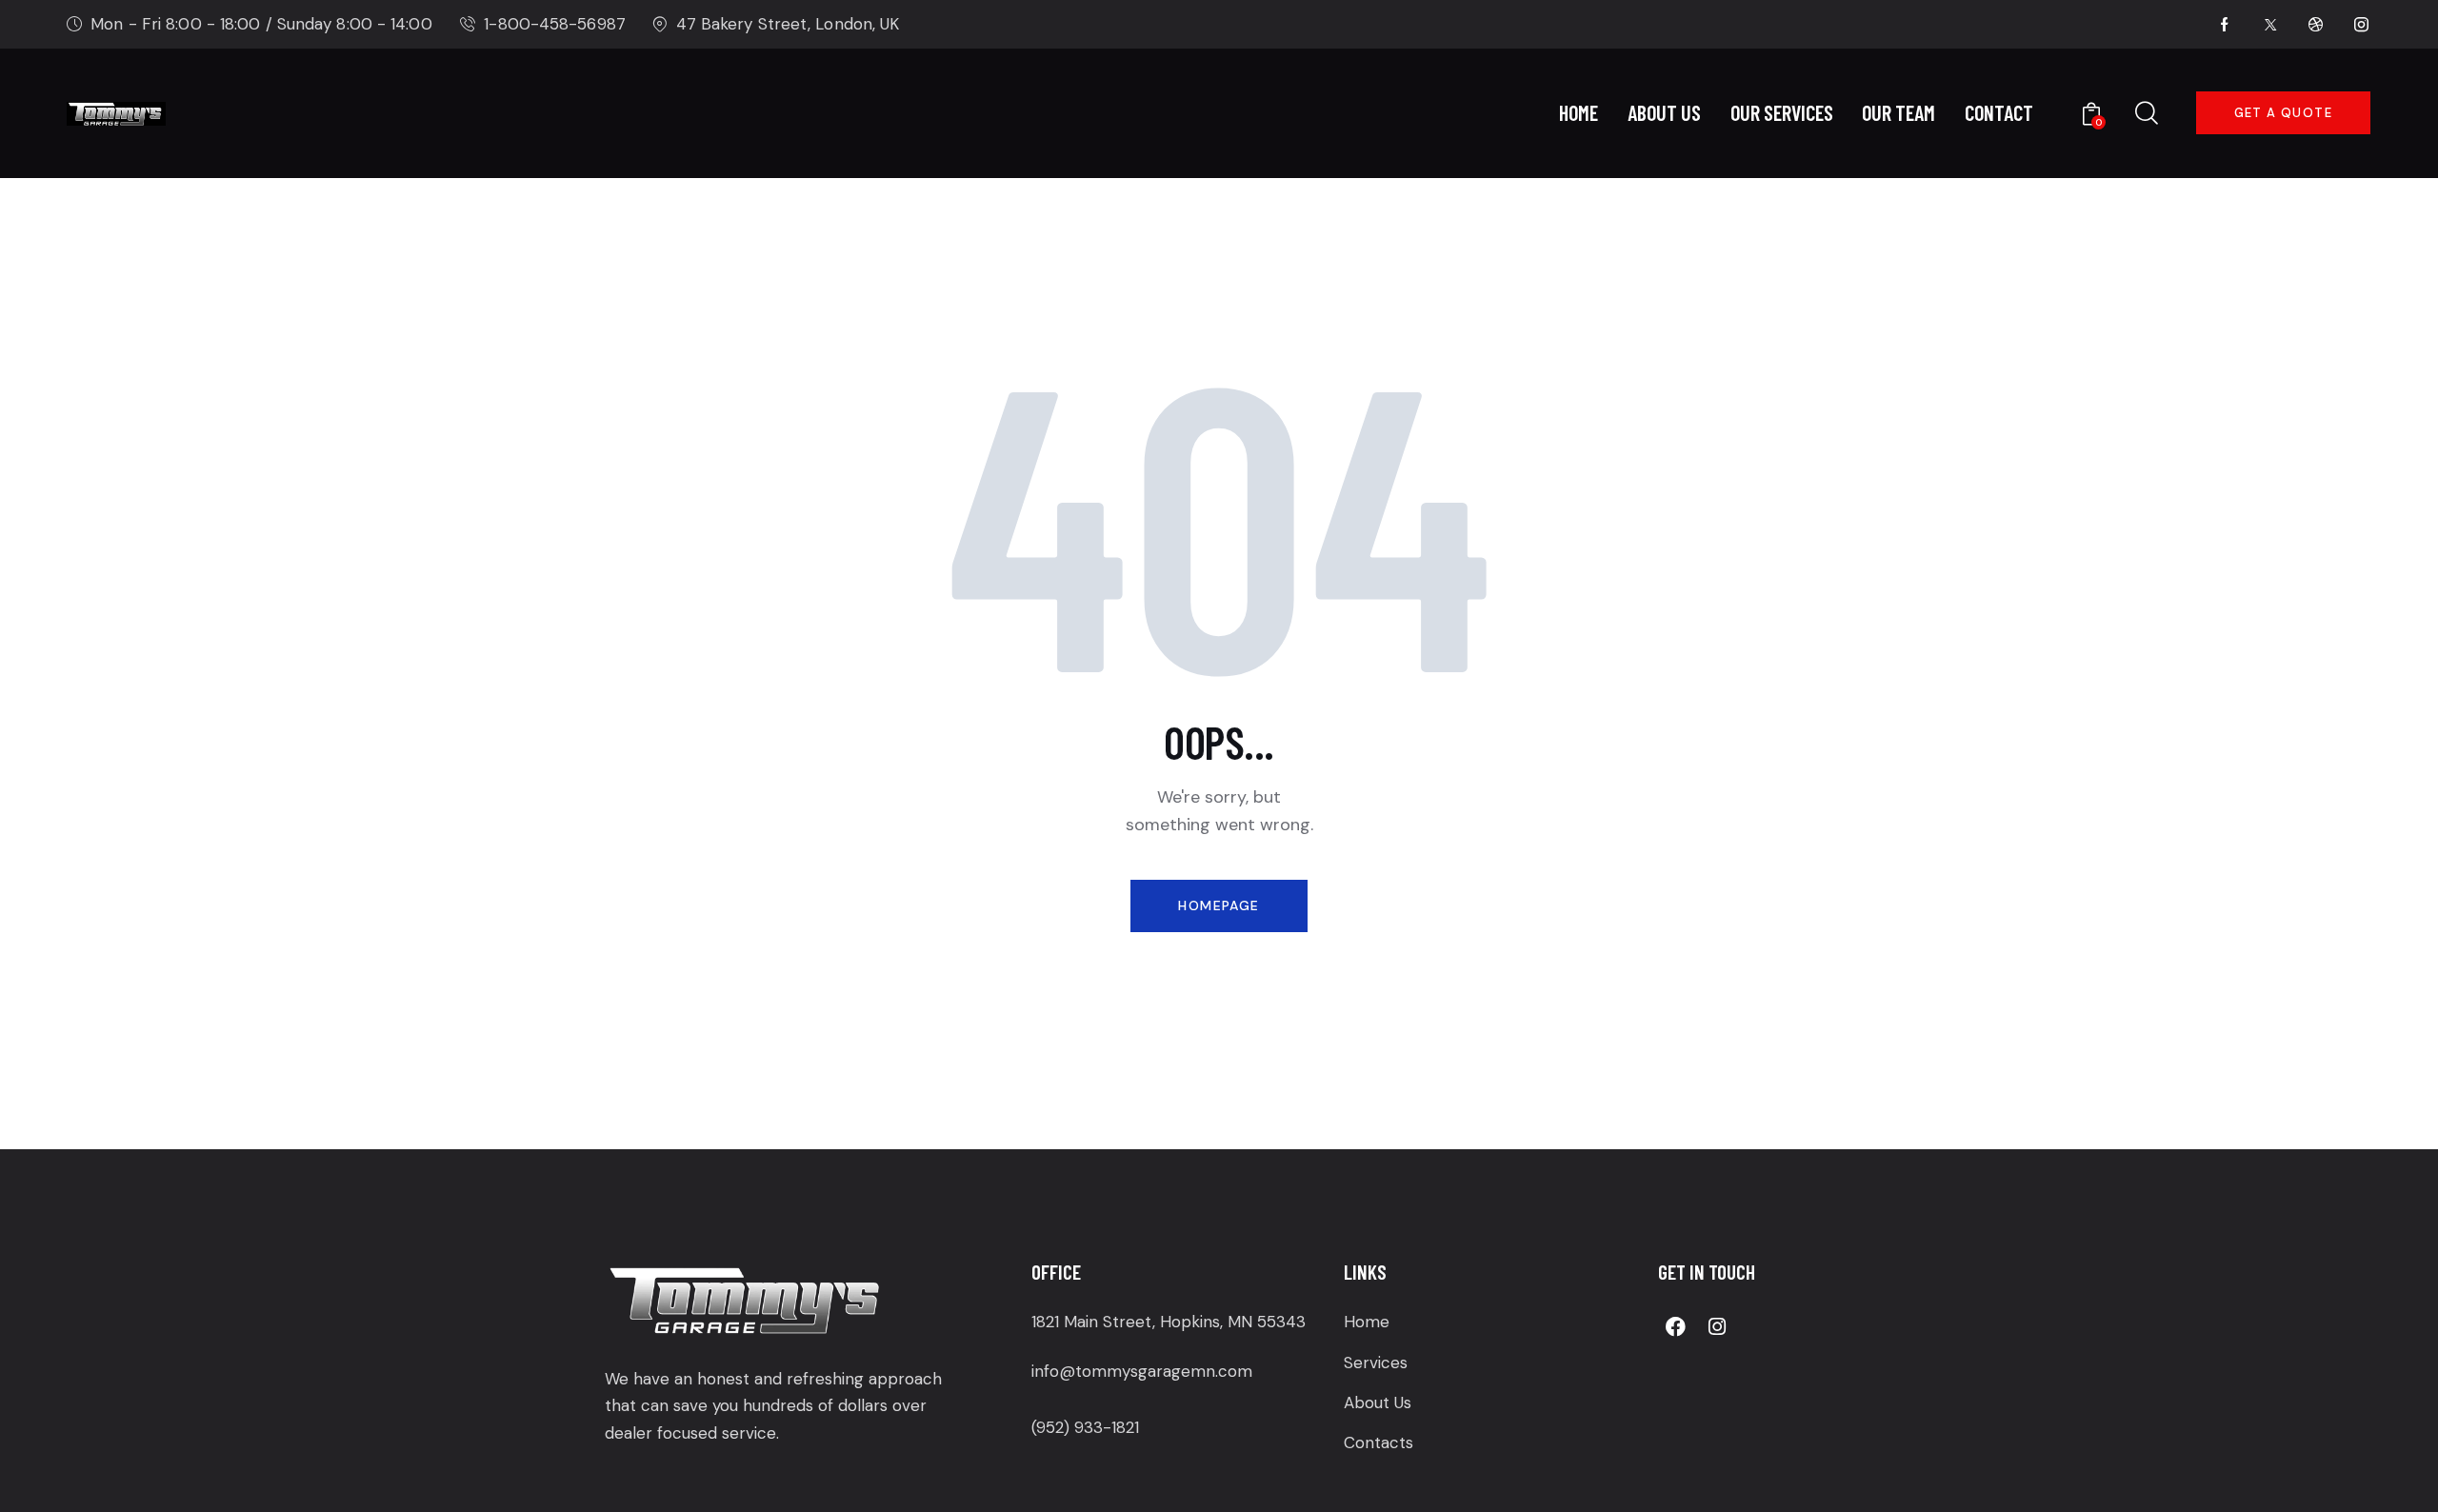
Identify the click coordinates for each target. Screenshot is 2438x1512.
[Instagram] (1717, 1326)
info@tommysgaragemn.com (1142, 1371)
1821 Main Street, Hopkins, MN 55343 (1169, 1322)
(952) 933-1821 (1085, 1427)
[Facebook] (1676, 1326)
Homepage (1219, 905)
